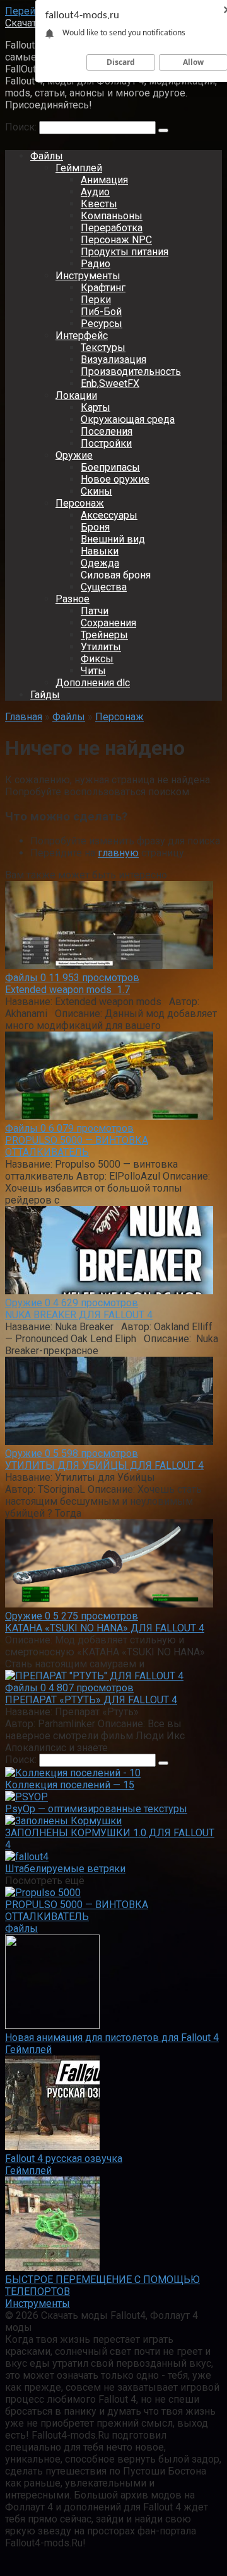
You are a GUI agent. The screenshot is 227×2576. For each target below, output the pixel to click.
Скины (96, 491)
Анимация (104, 180)
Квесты (99, 204)
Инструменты (88, 276)
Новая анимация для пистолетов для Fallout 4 (112, 2038)
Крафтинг (103, 288)
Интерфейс (82, 336)
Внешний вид (113, 539)
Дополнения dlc (93, 683)
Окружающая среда (128, 419)
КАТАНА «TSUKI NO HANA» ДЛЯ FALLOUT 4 (105, 1628)
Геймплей (79, 168)
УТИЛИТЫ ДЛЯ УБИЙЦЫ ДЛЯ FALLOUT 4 (104, 1465)
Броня (95, 527)
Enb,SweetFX (110, 383)
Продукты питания (125, 252)
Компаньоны (112, 216)
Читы (93, 671)
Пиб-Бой (101, 312)
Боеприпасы (110, 467)
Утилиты (101, 647)
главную (118, 853)
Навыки (100, 551)
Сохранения (108, 623)
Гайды (45, 695)
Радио (96, 264)
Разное (73, 599)
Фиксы (97, 659)
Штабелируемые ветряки (65, 1869)
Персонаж (80, 503)
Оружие (74, 455)
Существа (104, 587)
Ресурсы (102, 324)
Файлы (47, 156)
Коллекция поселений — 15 (70, 1785)
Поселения (107, 431)
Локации (76, 395)
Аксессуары (109, 515)
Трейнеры (104, 635)
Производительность (131, 371)
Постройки (106, 443)
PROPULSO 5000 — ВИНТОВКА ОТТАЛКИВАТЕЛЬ (77, 1146)
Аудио (95, 192)
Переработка (112, 228)
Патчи (95, 611)
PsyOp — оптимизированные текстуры (96, 1809)
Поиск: (22, 127)
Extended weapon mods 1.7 (67, 990)
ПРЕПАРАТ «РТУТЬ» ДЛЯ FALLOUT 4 (91, 1700)
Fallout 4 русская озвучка (64, 2159)
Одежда (100, 563)
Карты (96, 407)
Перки (96, 300)
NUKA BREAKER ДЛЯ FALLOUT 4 (79, 1315)
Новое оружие (115, 479)
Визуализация (113, 359)
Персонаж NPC (116, 240)
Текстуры (103, 348)
